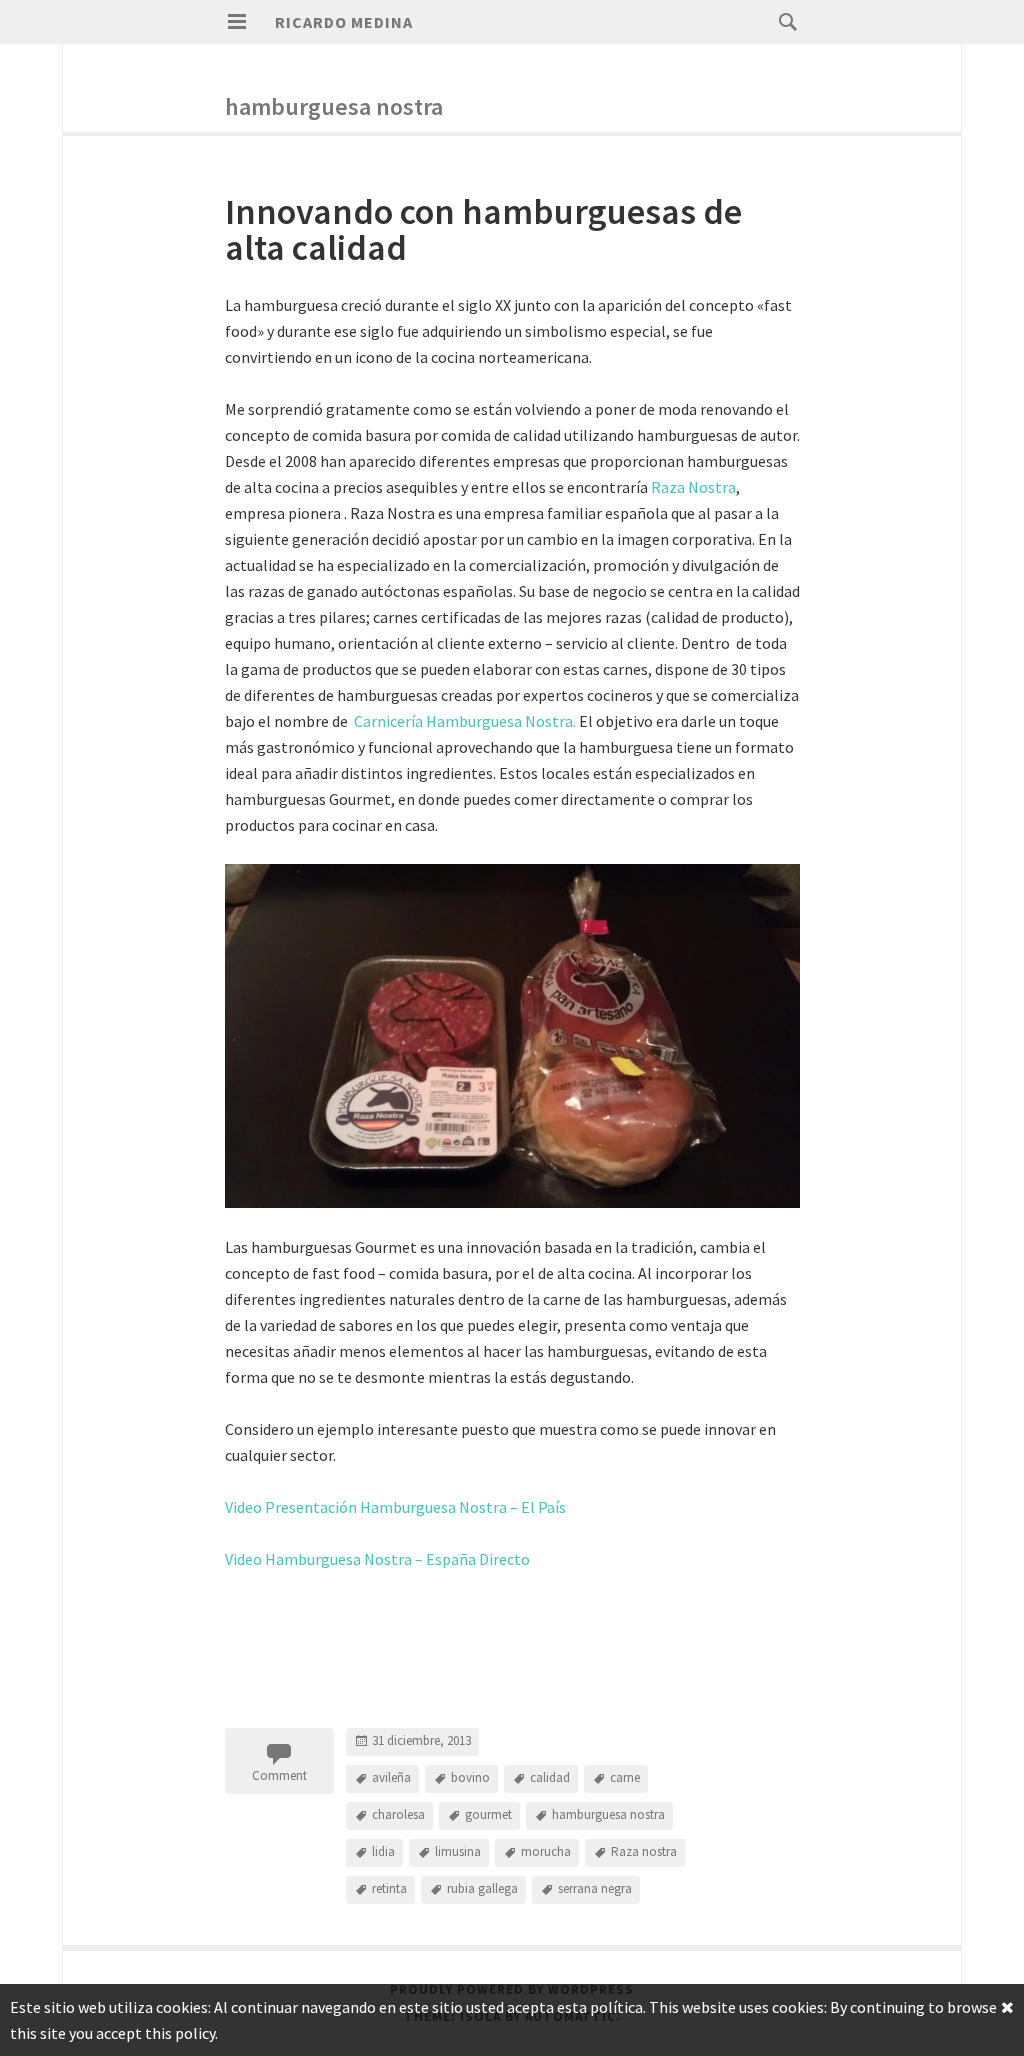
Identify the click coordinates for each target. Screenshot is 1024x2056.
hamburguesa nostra (608, 1815)
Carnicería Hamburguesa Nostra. (465, 721)
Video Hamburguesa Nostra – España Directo (377, 1559)
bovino (470, 1778)
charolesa (398, 1815)
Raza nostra (644, 1852)
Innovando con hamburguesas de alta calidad (483, 229)
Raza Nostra (693, 487)
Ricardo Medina (344, 22)
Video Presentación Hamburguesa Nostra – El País (395, 1507)
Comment (279, 1775)
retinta (389, 1889)
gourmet (488, 1815)
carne (625, 1778)
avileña (391, 1778)
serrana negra (595, 1889)
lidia (383, 1852)
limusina (458, 1852)
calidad (550, 1778)
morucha (546, 1852)
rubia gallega (482, 1889)
